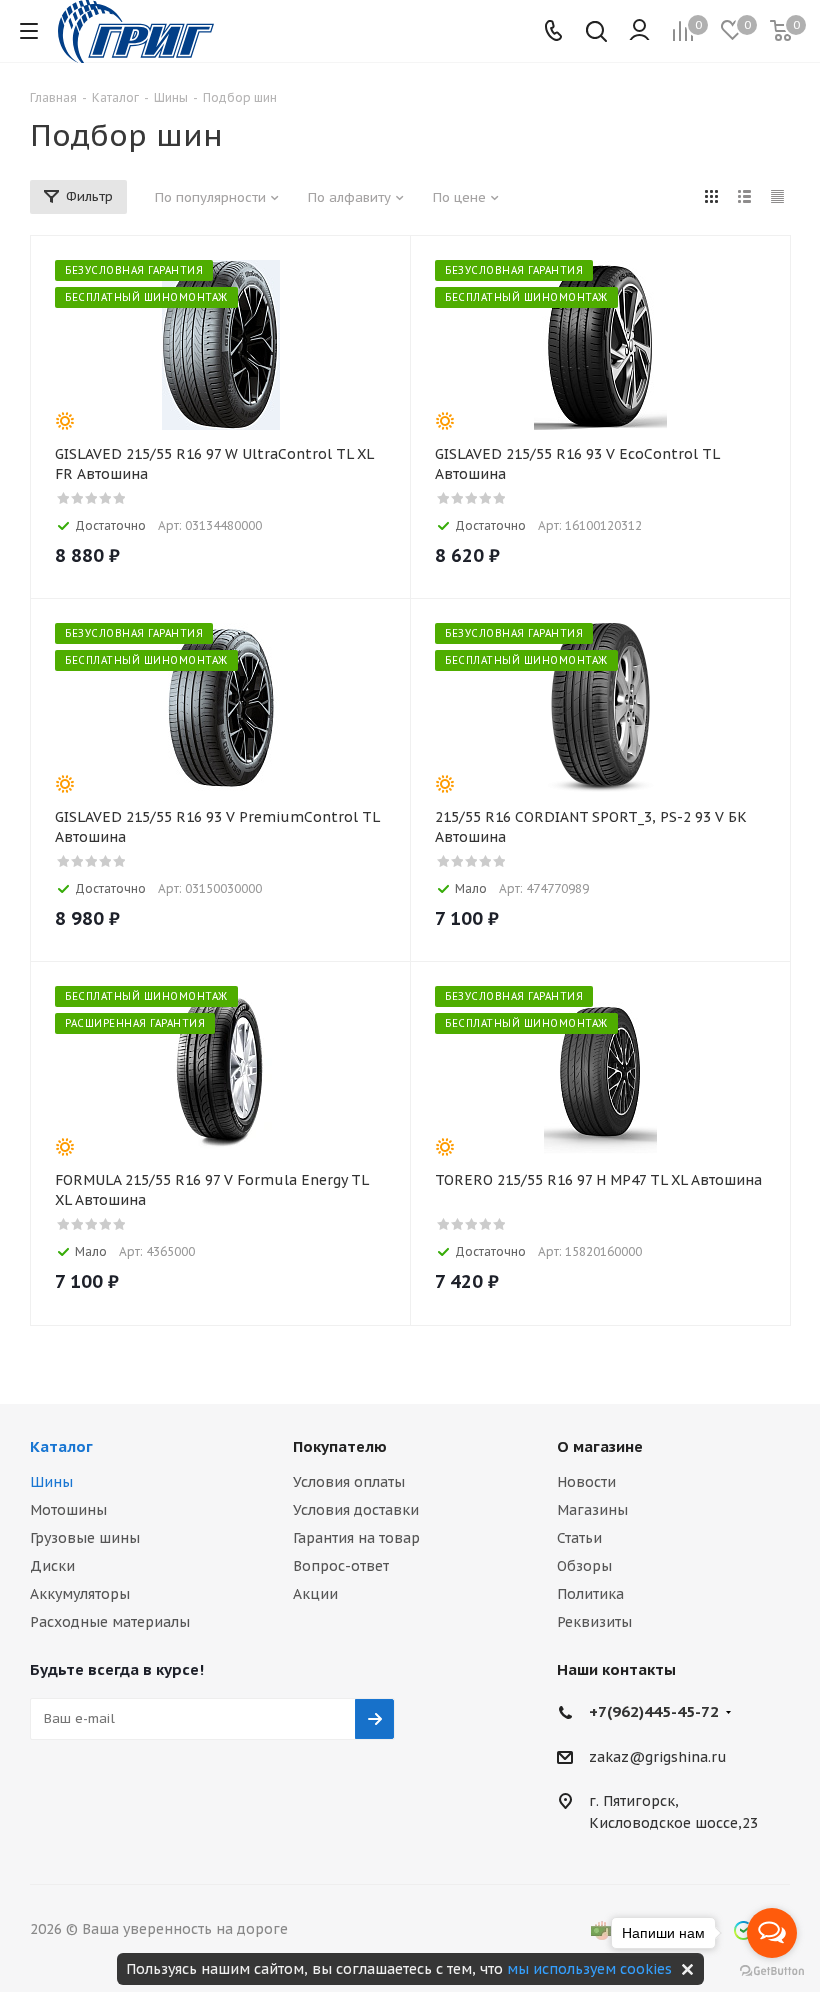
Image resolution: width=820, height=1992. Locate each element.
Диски (52, 1566)
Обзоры (584, 1566)
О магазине (600, 1446)
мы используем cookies (589, 1969)
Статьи (579, 1538)
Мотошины (68, 1510)
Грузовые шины (85, 1538)
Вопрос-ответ (341, 1566)
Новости (586, 1482)
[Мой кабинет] (639, 31)
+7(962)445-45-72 (654, 1711)
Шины (51, 1482)
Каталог (61, 1446)
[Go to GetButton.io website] (772, 1971)
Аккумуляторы (80, 1594)
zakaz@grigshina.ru (658, 1757)
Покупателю (340, 1446)
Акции (315, 1594)
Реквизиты (594, 1622)
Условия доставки (356, 1510)
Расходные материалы (110, 1622)
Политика (590, 1594)
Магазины (592, 1510)
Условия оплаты (349, 1482)
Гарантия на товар (356, 1538)
